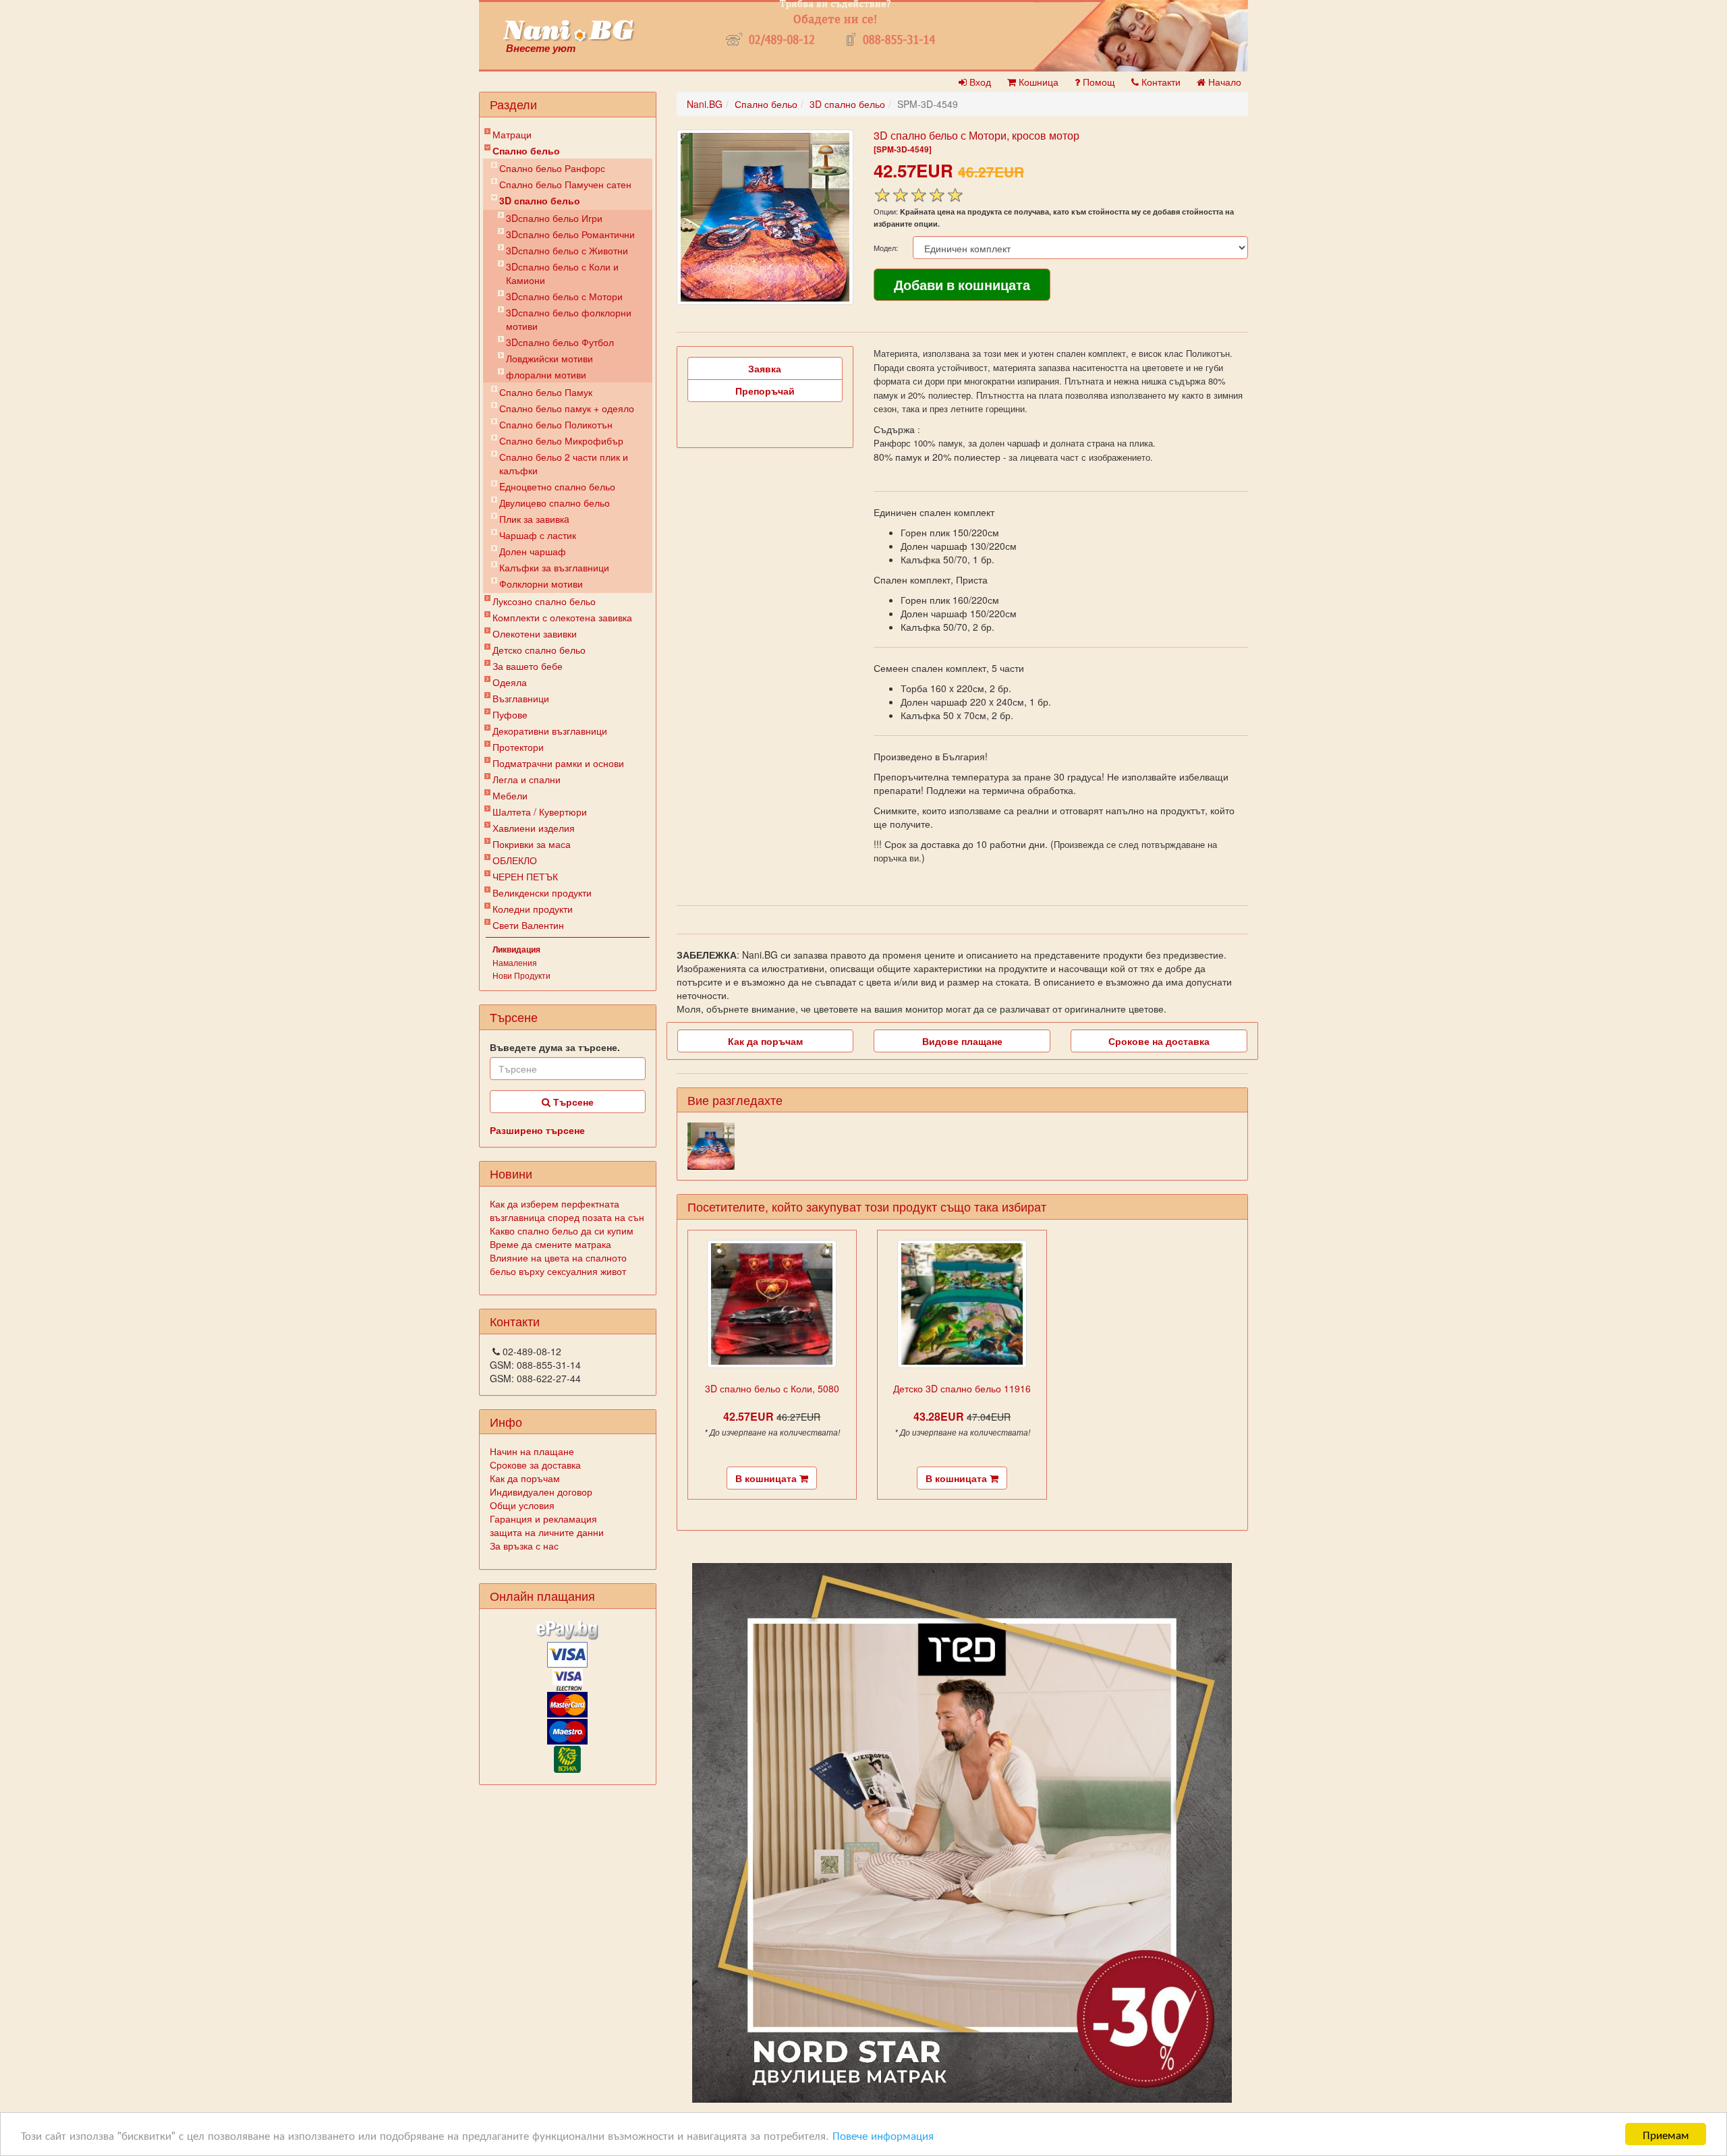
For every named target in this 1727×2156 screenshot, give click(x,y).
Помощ (1098, 82)
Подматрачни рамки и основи (558, 763)
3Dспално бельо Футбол (560, 342)
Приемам (1666, 2134)
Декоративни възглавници (550, 731)
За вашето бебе (528, 666)
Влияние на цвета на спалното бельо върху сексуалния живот (558, 1264)
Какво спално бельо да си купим (562, 1230)
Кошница (1037, 82)
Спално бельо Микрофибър (561, 441)
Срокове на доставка (1159, 1041)
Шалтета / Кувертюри (540, 812)
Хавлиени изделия (534, 828)
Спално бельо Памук (546, 392)
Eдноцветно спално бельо (557, 486)
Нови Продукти (521, 975)
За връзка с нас (524, 1545)
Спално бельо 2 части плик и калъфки (564, 463)
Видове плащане (962, 1041)
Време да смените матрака (550, 1244)
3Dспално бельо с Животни (567, 250)
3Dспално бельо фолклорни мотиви (569, 319)
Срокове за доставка (535, 1465)
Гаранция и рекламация (543, 1519)
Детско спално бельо (539, 650)
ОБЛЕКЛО (515, 860)
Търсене (572, 1102)
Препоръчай (765, 391)
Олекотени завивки (535, 633)
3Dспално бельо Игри (554, 218)
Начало (1223, 82)
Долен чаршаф (533, 551)
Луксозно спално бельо (544, 601)
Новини (511, 1173)
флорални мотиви (546, 374)
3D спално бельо (540, 200)
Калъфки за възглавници (554, 567)
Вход (979, 82)
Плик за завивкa (534, 519)
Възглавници (521, 698)
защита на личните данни (547, 1532)
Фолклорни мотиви (541, 584)
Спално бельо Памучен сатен (565, 184)
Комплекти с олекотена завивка (562, 617)
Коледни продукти (533, 909)
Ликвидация (516, 949)
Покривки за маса (532, 844)
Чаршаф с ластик (538, 535)
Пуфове (510, 714)
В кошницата (767, 1478)
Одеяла (510, 682)
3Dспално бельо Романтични (570, 234)
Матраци (512, 134)
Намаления (515, 962)
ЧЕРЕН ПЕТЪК (525, 876)
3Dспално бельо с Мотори (564, 296)
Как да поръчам (525, 1478)
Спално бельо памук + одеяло (567, 408)
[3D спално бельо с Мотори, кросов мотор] (765, 217)
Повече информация (883, 2135)
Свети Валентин (528, 925)
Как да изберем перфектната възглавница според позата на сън (567, 1210)
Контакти (1160, 82)
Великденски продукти (542, 892)
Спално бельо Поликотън (556, 424)
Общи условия (522, 1505)
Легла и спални (527, 779)
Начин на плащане (532, 1451)
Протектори (518, 747)
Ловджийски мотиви (549, 358)
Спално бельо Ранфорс (552, 168)
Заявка (765, 368)
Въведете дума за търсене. (555, 1047)
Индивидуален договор (541, 1492)
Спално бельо (526, 150)
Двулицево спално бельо (555, 503)
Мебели (510, 795)
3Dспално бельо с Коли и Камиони (562, 273)
